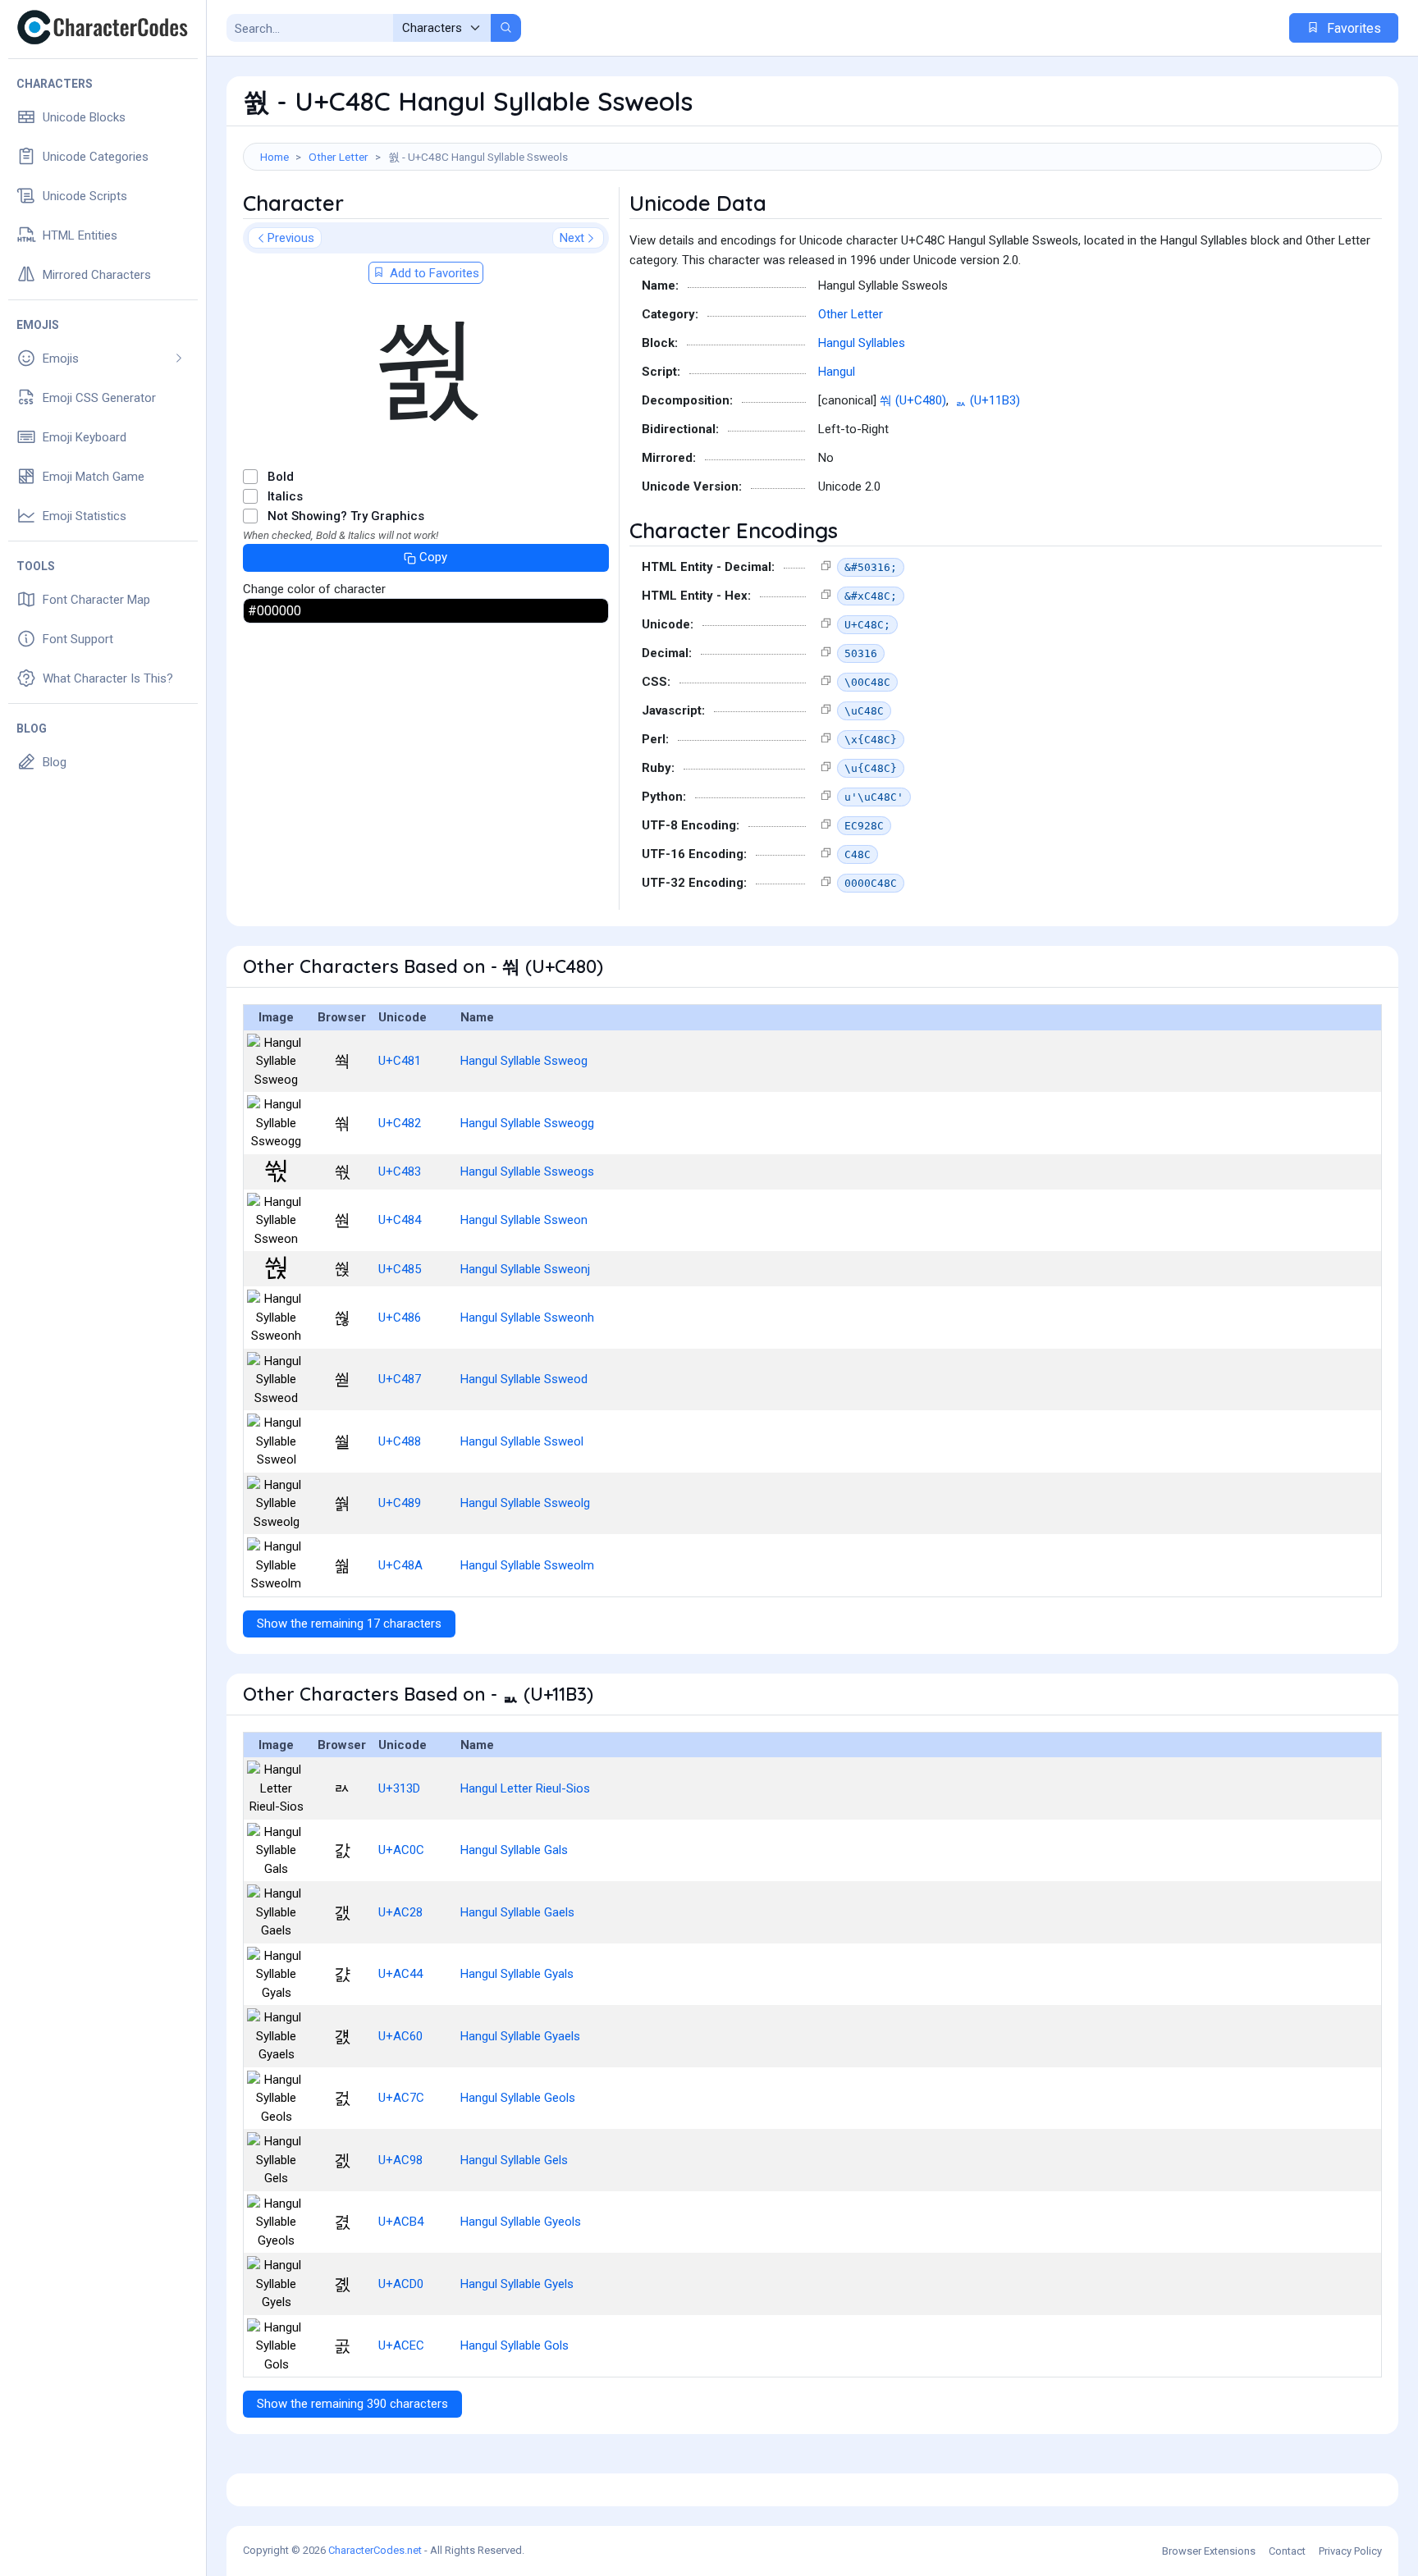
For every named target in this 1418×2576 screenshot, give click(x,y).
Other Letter (338, 157)
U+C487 (400, 1379)
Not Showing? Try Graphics (346, 516)
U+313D (399, 1788)
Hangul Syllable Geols (518, 2098)
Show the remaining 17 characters (349, 1624)
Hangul (837, 372)
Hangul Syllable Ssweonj (525, 1269)
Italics (285, 496)
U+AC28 (400, 1912)
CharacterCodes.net (375, 2550)
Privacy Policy (1350, 2551)
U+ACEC (401, 2345)
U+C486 (400, 1318)
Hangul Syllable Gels (514, 2160)
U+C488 (400, 1441)
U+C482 (400, 1123)
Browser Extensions (1209, 2551)
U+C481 (400, 1061)
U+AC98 (400, 2160)
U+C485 (400, 1269)
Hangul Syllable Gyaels (520, 2036)
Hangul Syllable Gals (514, 1850)
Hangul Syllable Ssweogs (527, 1172)
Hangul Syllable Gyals (517, 1974)
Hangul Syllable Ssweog (524, 1061)
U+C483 (400, 1172)
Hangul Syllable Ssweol (522, 1441)
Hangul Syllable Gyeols (521, 2222)
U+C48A (400, 1565)
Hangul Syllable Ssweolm (527, 1565)
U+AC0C (401, 1850)
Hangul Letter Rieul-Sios (525, 1788)
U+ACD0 (401, 2284)
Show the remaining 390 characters (352, 2404)
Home (274, 157)
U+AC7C (401, 2098)
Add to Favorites (433, 273)
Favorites (1352, 28)
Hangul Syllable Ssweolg (525, 1503)
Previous (291, 238)
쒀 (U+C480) (913, 400)
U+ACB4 (401, 2222)
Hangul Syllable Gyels (517, 2284)
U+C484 (400, 1220)
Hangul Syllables (862, 343)
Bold (281, 477)
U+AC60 (400, 2036)
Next (572, 238)
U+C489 (400, 1503)
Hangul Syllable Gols (515, 2345)
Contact (1287, 2551)
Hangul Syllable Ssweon (524, 1220)
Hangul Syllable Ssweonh (527, 1318)
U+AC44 (400, 1974)
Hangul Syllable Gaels (517, 1912)
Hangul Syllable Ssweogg (527, 1123)
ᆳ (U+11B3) (988, 400)
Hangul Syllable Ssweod (524, 1379)
